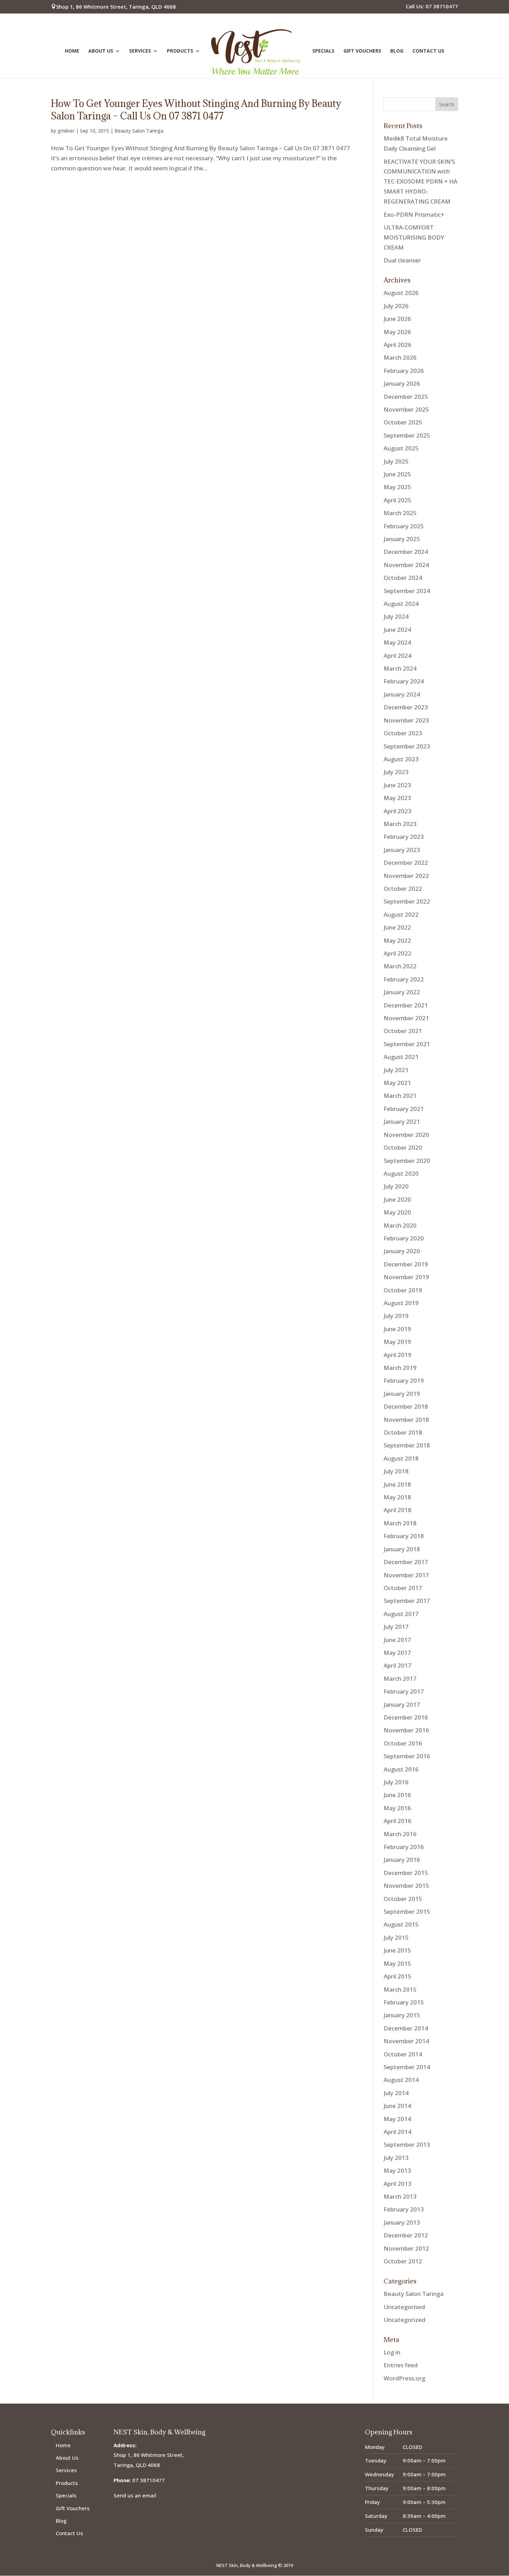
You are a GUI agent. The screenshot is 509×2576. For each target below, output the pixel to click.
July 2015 (396, 1937)
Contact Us (428, 51)
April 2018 (398, 1510)
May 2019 (397, 1342)
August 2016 (401, 1769)
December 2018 (406, 1406)
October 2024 (403, 578)
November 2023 (406, 720)
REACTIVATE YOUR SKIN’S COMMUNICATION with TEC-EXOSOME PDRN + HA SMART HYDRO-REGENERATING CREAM (421, 182)
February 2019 (404, 1380)
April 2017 (398, 1665)
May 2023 (397, 798)
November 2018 (406, 1420)
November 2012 (406, 2248)
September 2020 (407, 1161)
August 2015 (401, 1924)
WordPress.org (404, 2378)
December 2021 (406, 1005)
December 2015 (406, 1873)
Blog (397, 51)
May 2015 (397, 1963)
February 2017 (404, 1691)
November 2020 (406, 1135)
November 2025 (406, 409)
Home (72, 51)
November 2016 (406, 1730)
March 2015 (400, 1989)
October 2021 (403, 1031)
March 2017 (400, 1679)
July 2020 (396, 1186)
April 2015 (398, 1976)
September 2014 (407, 2067)
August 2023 (401, 759)
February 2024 (404, 681)
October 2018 (403, 1432)
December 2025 (406, 397)
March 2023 (400, 824)
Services (140, 51)
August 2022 (401, 914)
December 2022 (406, 863)
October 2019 (403, 1290)
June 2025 (397, 474)
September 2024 (407, 591)
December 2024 (406, 552)
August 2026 (401, 293)
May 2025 (397, 487)
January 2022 (402, 992)
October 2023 (403, 733)
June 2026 (397, 319)
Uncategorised (404, 2307)
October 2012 (403, 2261)
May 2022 (397, 940)
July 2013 (396, 2158)
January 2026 (402, 383)
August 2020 (401, 1173)
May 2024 (397, 642)
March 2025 (400, 513)
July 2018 (396, 1471)
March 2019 (400, 1368)
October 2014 (403, 2054)
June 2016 (397, 1795)
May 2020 (397, 1212)
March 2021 (400, 1096)
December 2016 (406, 1717)
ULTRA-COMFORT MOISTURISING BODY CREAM (414, 237)
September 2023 (407, 746)
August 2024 (401, 604)
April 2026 (398, 345)
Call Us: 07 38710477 (432, 7)
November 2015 (406, 1886)
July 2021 (396, 1070)
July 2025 (396, 461)
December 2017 (406, 1562)
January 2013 (402, 2222)
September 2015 (407, 1911)
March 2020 (400, 1225)
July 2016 (396, 1782)
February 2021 (404, 1109)
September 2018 (407, 1445)
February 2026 (404, 371)
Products (180, 51)
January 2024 (402, 694)
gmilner (66, 131)
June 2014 (397, 2106)
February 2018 (404, 1536)
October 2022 (403, 888)
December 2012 (406, 2235)
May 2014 (397, 2119)
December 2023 (406, 707)
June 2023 (397, 785)
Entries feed (401, 2365)
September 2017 (407, 1601)
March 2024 (400, 668)
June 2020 (397, 1199)
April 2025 (398, 500)
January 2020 (402, 1251)
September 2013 (407, 2144)
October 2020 (403, 1147)
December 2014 (406, 2028)
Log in (392, 2352)
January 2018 (402, 1549)
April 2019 (398, 1355)
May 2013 (397, 2170)
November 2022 (406, 876)
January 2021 (402, 1121)
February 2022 (404, 979)
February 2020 (404, 1238)
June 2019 (397, 1329)
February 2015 (404, 2002)
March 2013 (400, 2196)
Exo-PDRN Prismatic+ (414, 214)
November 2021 (406, 1018)
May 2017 (397, 1653)
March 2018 (400, 1523)
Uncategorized (404, 2320)
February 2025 (404, 526)
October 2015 (403, 1899)
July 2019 (396, 1316)
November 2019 (406, 1277)
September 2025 (407, 435)
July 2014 (396, 2093)
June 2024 (397, 630)
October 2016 (403, 1743)
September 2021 (407, 1044)
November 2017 (406, 1575)
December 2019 (406, 1264)
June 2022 (397, 927)
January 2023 (402, 850)
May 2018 (397, 1497)
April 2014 (398, 2132)
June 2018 (397, 1484)
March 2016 (400, 1834)
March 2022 (400, 966)
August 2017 (401, 1614)
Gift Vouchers (362, 51)
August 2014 (401, 2080)
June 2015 (397, 1950)
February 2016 (404, 1847)
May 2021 (397, 1083)
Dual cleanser (402, 260)
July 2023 (396, 772)
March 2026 (400, 357)
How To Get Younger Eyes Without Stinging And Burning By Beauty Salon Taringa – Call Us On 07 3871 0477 (196, 110)
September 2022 (407, 901)
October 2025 (403, 422)
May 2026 (397, 332)
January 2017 (402, 1704)
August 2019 (401, 1303)
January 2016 (402, 1860)
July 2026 (396, 306)
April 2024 (398, 656)
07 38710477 (149, 2480)
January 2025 (402, 539)
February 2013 (404, 2209)
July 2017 (396, 1627)
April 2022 (398, 953)
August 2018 (401, 1458)
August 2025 (401, 448)
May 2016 (397, 1808)
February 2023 (404, 837)
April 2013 (398, 2184)
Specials (323, 51)
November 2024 (406, 565)
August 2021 (401, 1057)
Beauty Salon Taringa (139, 131)
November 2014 (406, 2041)
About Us (101, 51)
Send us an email (135, 2495)
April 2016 (398, 1821)
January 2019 (402, 1394)
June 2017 (397, 1640)
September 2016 (407, 1756)
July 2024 (396, 616)
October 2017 (403, 1588)
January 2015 (402, 2015)
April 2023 (398, 811)
